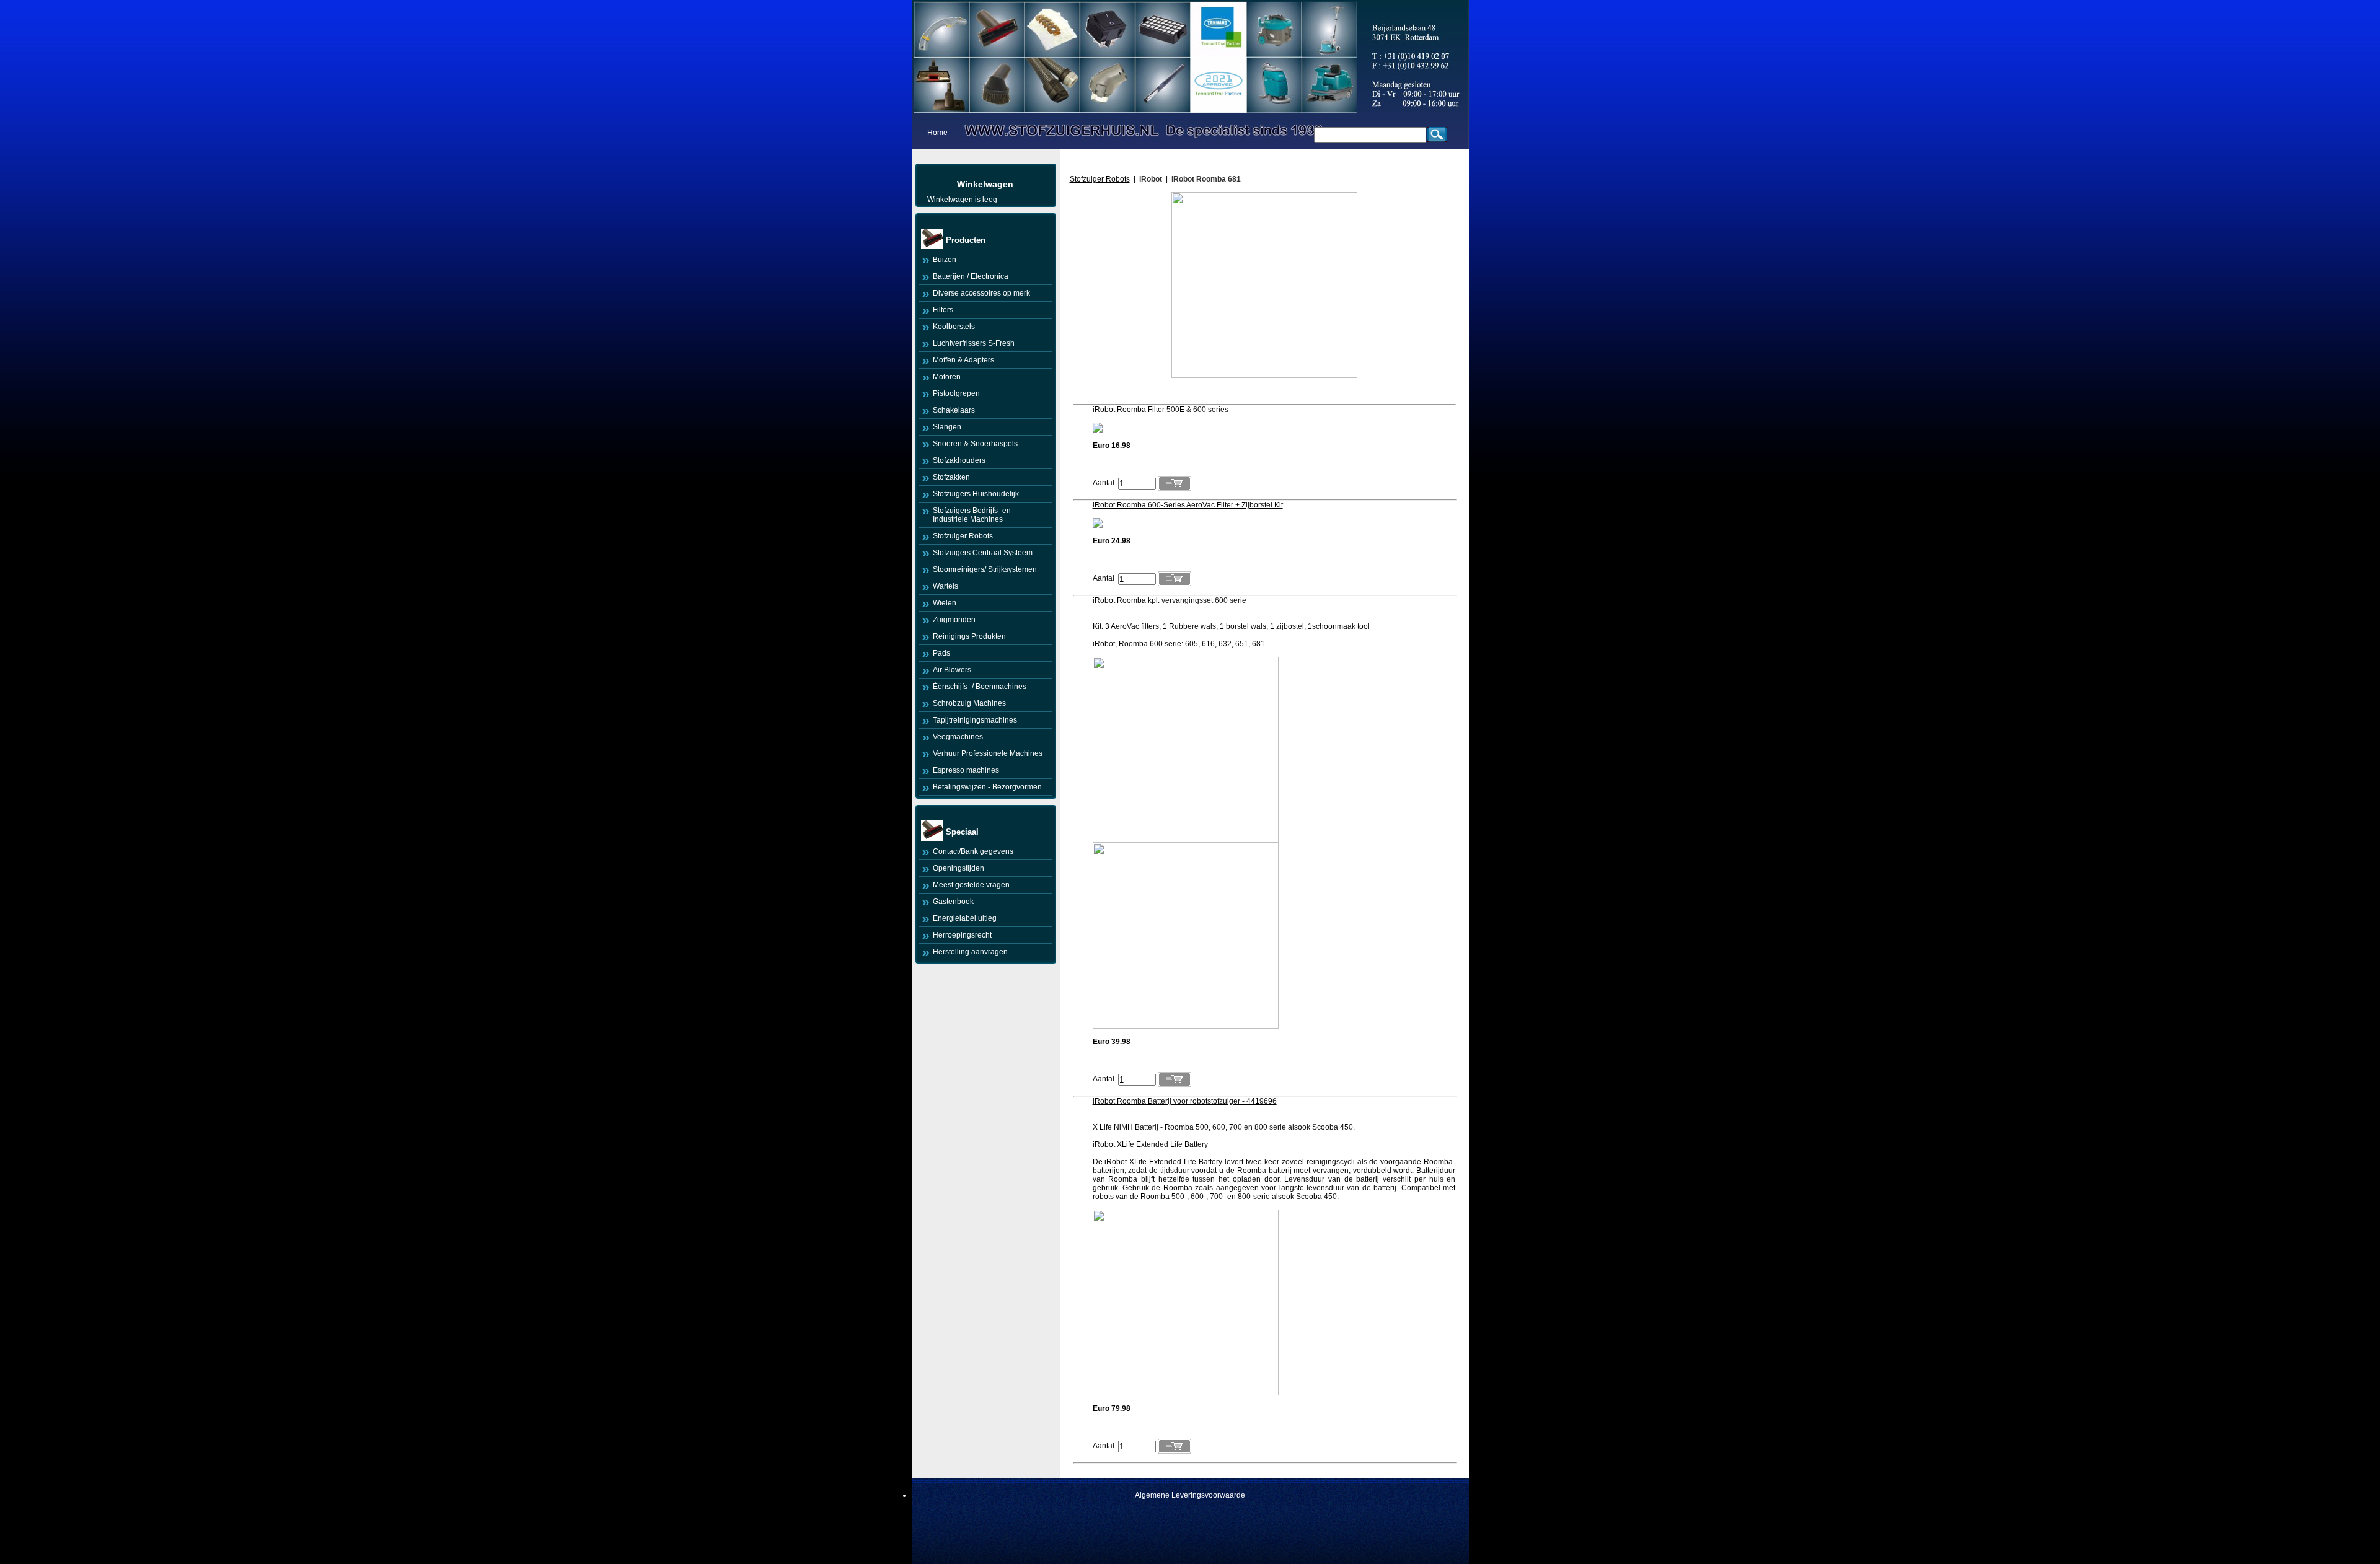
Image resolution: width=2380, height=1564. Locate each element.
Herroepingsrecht (962, 935)
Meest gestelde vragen (971, 885)
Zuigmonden (954, 620)
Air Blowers (952, 670)
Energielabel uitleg (965, 918)
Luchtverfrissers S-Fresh (974, 343)
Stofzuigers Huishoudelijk (976, 494)
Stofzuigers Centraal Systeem (983, 553)
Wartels (945, 586)
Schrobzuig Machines (969, 703)
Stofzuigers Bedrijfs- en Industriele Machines (972, 515)
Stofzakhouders (959, 460)
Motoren (947, 377)
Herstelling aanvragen (970, 952)
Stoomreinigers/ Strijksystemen (985, 569)
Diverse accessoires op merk (981, 293)
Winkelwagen (985, 184)
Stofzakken (951, 477)
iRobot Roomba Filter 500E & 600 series (1161, 410)
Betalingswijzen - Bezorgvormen (987, 787)
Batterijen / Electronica (971, 276)
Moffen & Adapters (963, 360)
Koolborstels (954, 327)
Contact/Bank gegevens (973, 851)
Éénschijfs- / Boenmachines (980, 687)
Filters (943, 310)
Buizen (945, 260)
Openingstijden (959, 868)
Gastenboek (953, 902)
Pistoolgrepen (956, 393)
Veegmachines (958, 737)
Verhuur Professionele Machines (988, 753)
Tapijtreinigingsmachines (975, 720)
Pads (941, 653)
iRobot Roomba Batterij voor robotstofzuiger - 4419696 (1185, 1101)
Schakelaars (954, 410)
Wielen (945, 603)
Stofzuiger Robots (963, 536)
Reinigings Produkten (969, 636)
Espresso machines (966, 770)
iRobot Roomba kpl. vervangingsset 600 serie (1170, 600)
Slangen (947, 427)
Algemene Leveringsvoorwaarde (1190, 1495)
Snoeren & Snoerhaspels (975, 444)
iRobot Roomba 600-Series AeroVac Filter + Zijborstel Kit (1188, 505)
